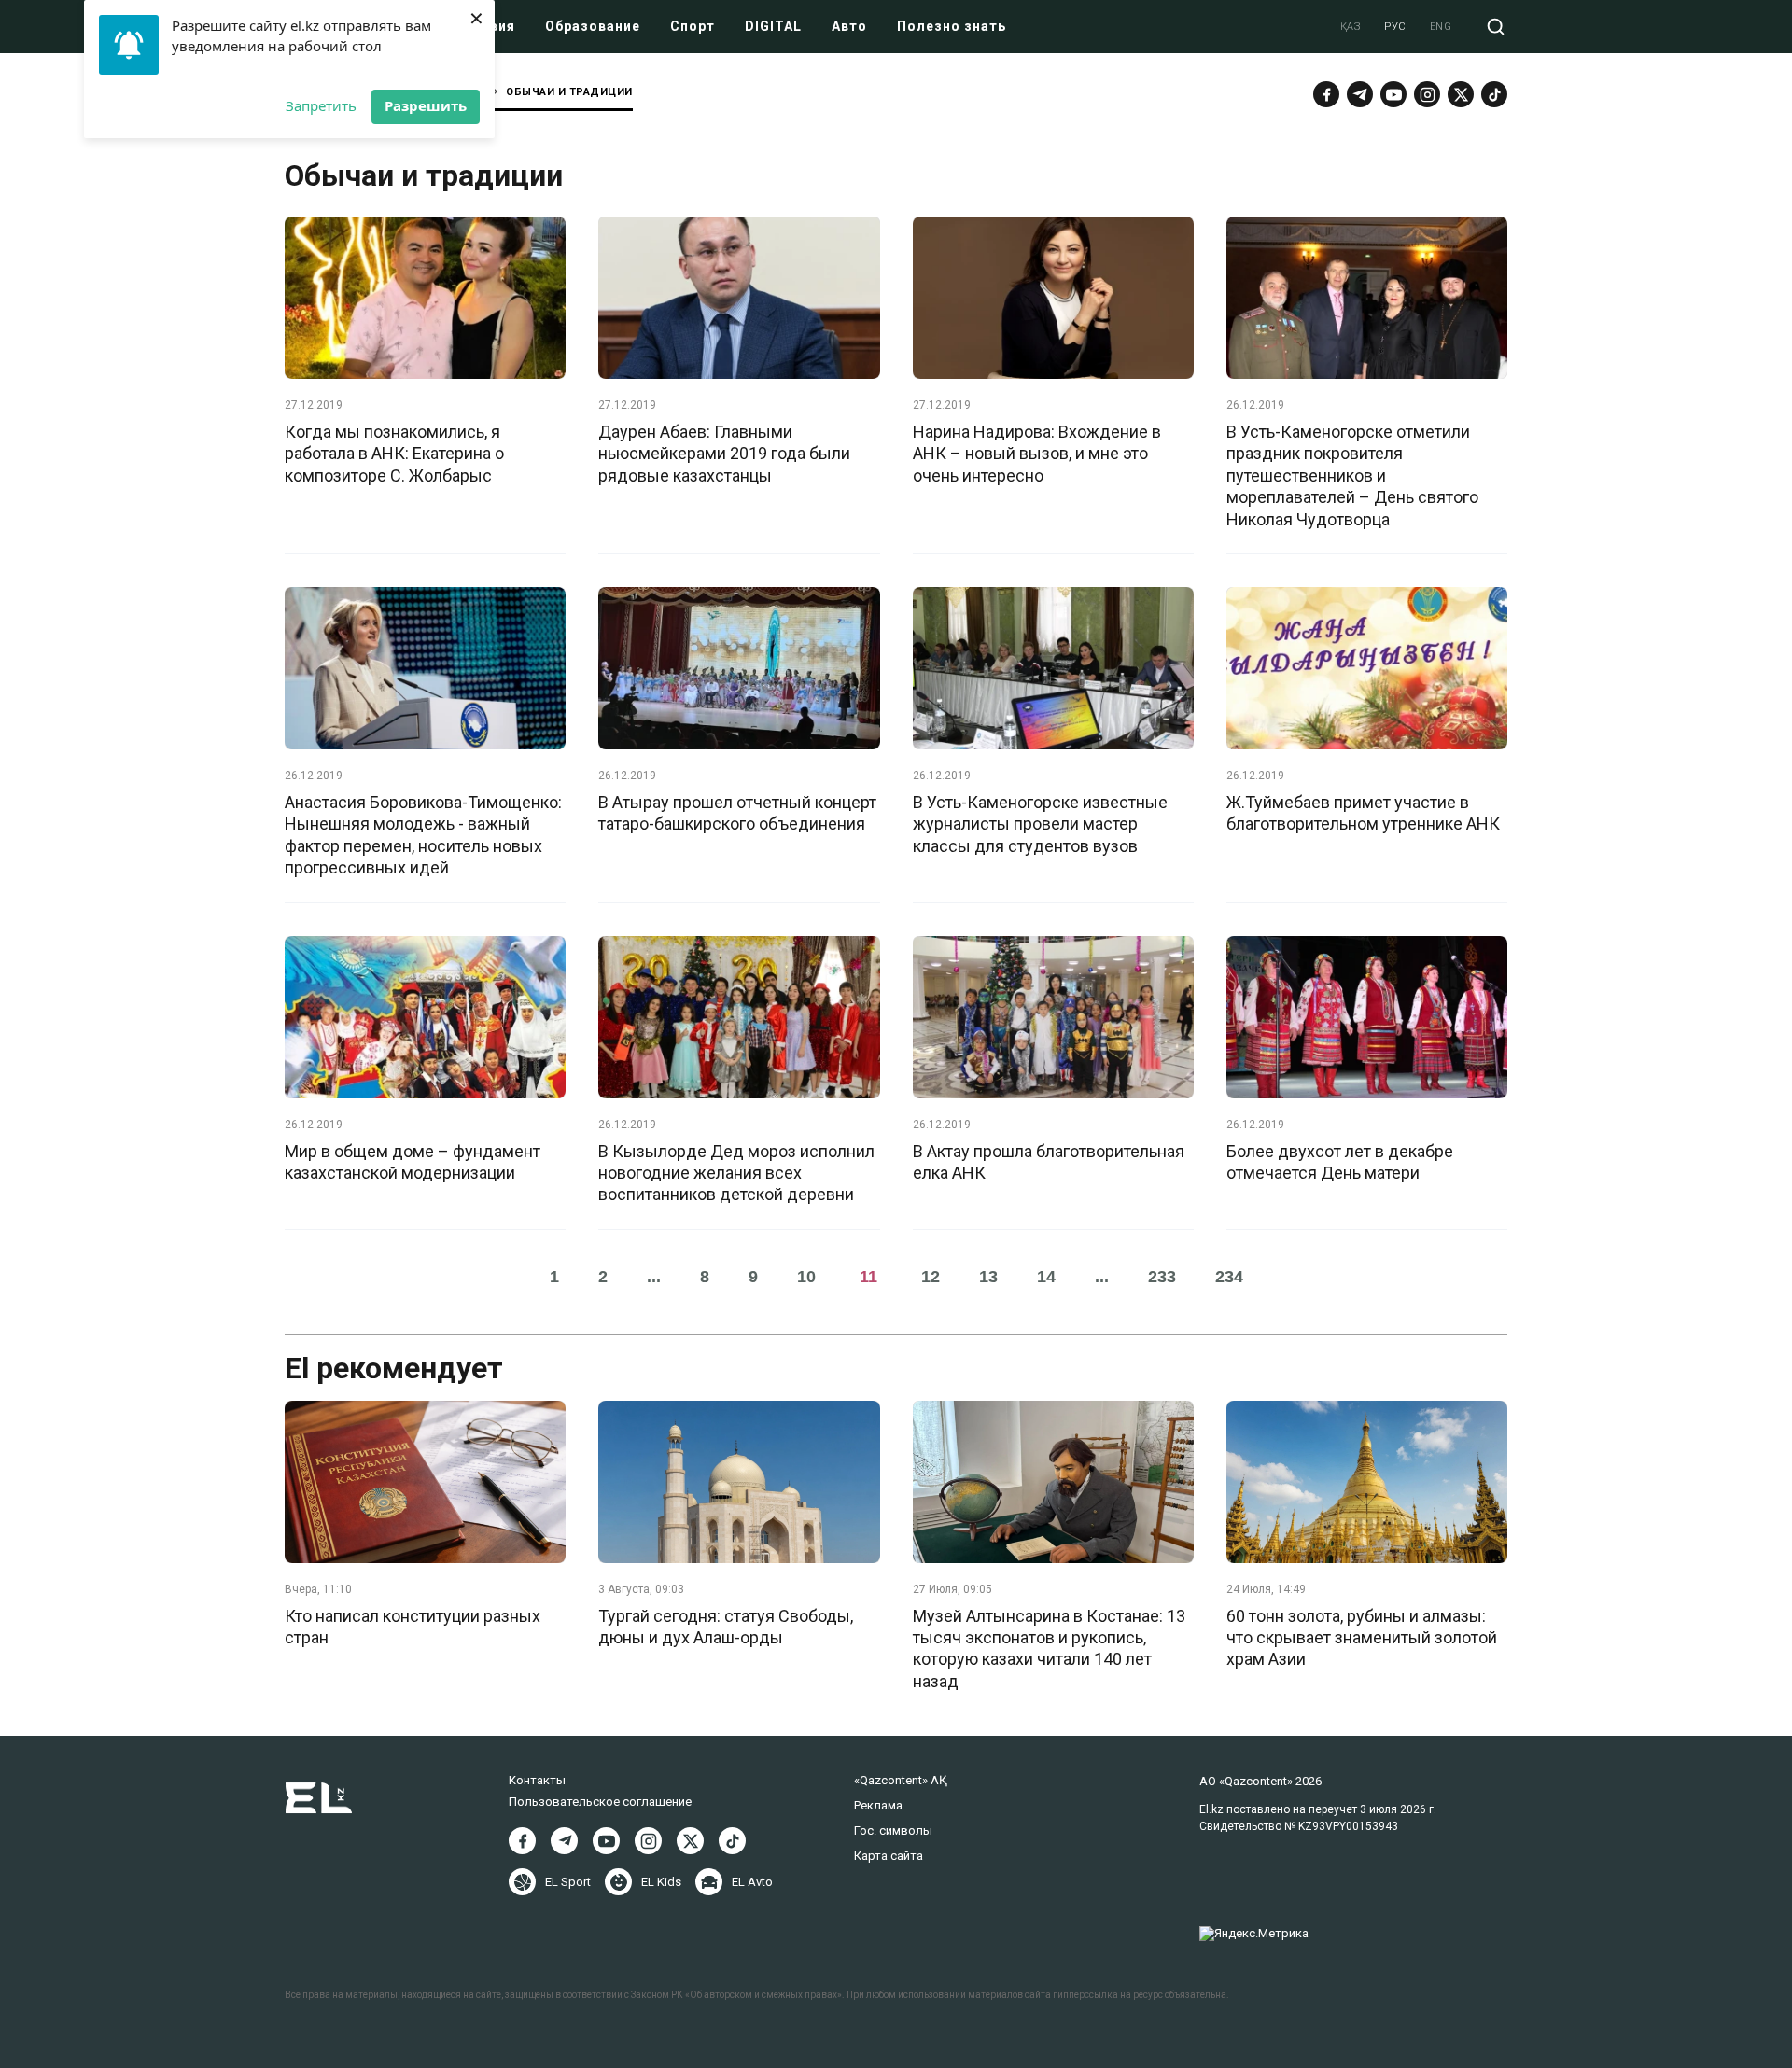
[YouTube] (1393, 94)
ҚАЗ (1351, 27)
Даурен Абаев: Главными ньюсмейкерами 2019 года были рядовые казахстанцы (724, 454)
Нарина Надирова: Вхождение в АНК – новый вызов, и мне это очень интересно (1037, 454)
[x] (1461, 94)
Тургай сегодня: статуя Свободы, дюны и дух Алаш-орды (726, 1627)
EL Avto (752, 1882)
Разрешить (426, 105)
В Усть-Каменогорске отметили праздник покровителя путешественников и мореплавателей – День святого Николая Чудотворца (1352, 475)
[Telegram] (1360, 94)
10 (806, 1277)
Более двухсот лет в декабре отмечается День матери (1340, 1162)
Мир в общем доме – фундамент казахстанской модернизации (413, 1162)
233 (1162, 1277)
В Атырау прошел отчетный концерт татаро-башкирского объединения (737, 813)
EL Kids (661, 1882)
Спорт (693, 26)
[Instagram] (1427, 94)
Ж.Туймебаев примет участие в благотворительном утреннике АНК (1363, 813)
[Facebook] (1326, 94)
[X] (690, 1841)
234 (1229, 1277)
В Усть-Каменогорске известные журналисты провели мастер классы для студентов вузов (1040, 824)
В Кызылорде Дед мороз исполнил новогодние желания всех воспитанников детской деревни (736, 1173)
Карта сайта (889, 1856)
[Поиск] (1496, 27)
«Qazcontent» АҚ (901, 1780)
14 (1046, 1277)
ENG (1441, 27)
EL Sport (568, 1882)
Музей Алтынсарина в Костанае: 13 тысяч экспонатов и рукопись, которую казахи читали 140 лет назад (1049, 1649)
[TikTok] (1494, 94)
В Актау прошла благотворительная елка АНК (1049, 1162)
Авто (849, 26)
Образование (593, 26)
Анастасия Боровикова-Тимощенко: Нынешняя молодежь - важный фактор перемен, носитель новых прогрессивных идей (423, 835)
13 (988, 1277)
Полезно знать (952, 26)
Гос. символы (893, 1830)
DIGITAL (773, 26)
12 (931, 1277)
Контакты (537, 1780)
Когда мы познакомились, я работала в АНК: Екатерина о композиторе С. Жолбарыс (394, 454)
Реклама (878, 1805)
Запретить (321, 105)
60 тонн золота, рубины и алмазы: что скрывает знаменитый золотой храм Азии (1362, 1638)
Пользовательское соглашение (600, 1802)
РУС (1395, 27)
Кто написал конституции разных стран (413, 1627)
